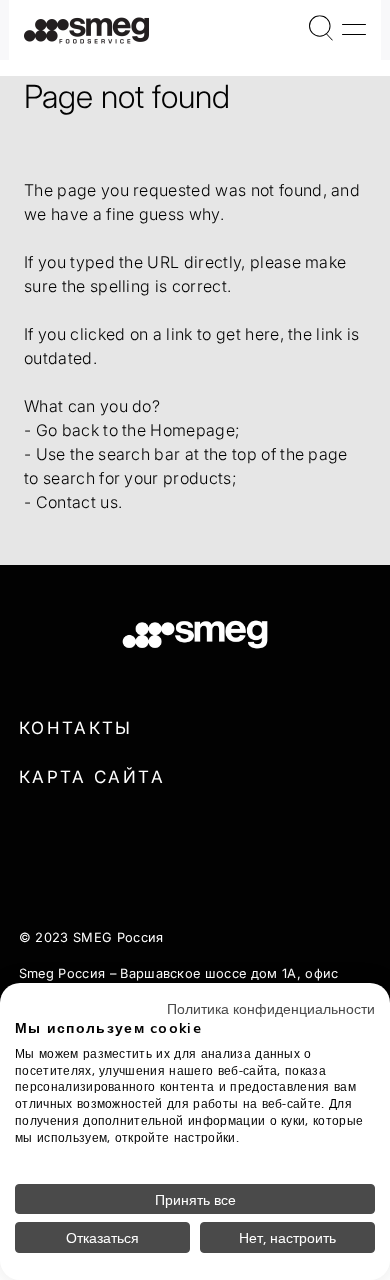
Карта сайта (92, 777)
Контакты (76, 728)
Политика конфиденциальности (271, 1008)
